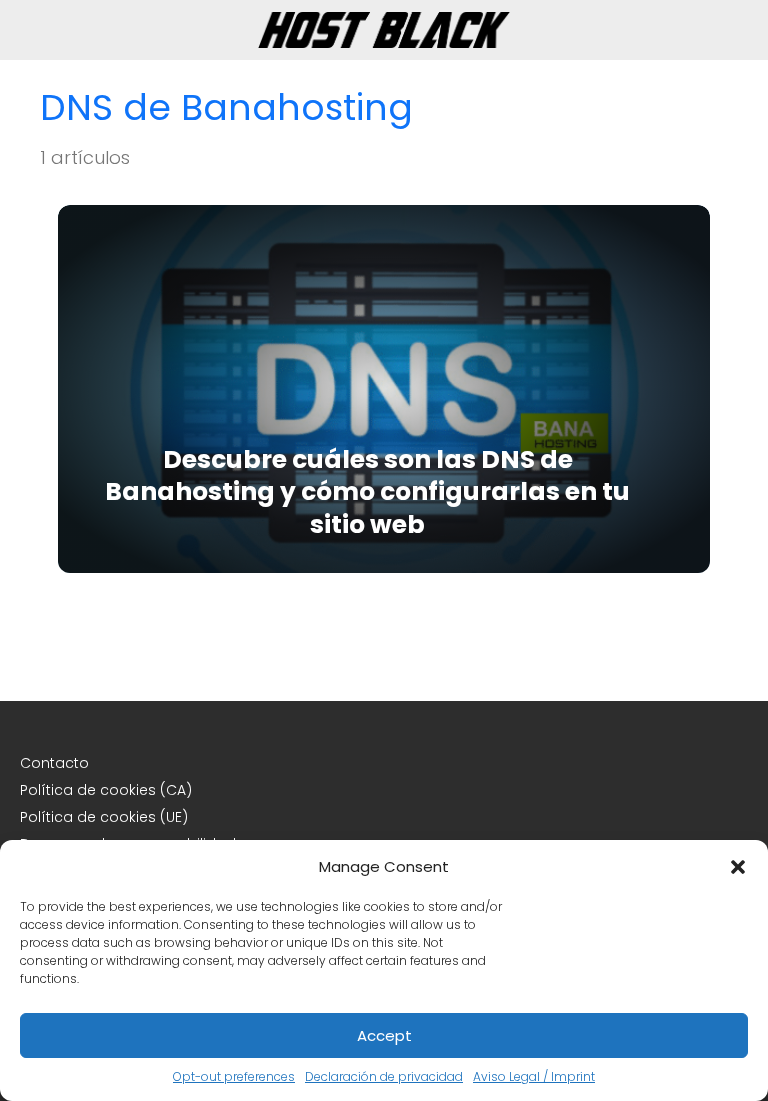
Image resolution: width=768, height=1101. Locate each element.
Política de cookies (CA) (106, 790)
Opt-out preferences (234, 1076)
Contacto (54, 763)
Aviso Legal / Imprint (534, 1076)
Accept (384, 1035)
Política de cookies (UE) (104, 817)
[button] (738, 867)
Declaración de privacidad (384, 1076)
